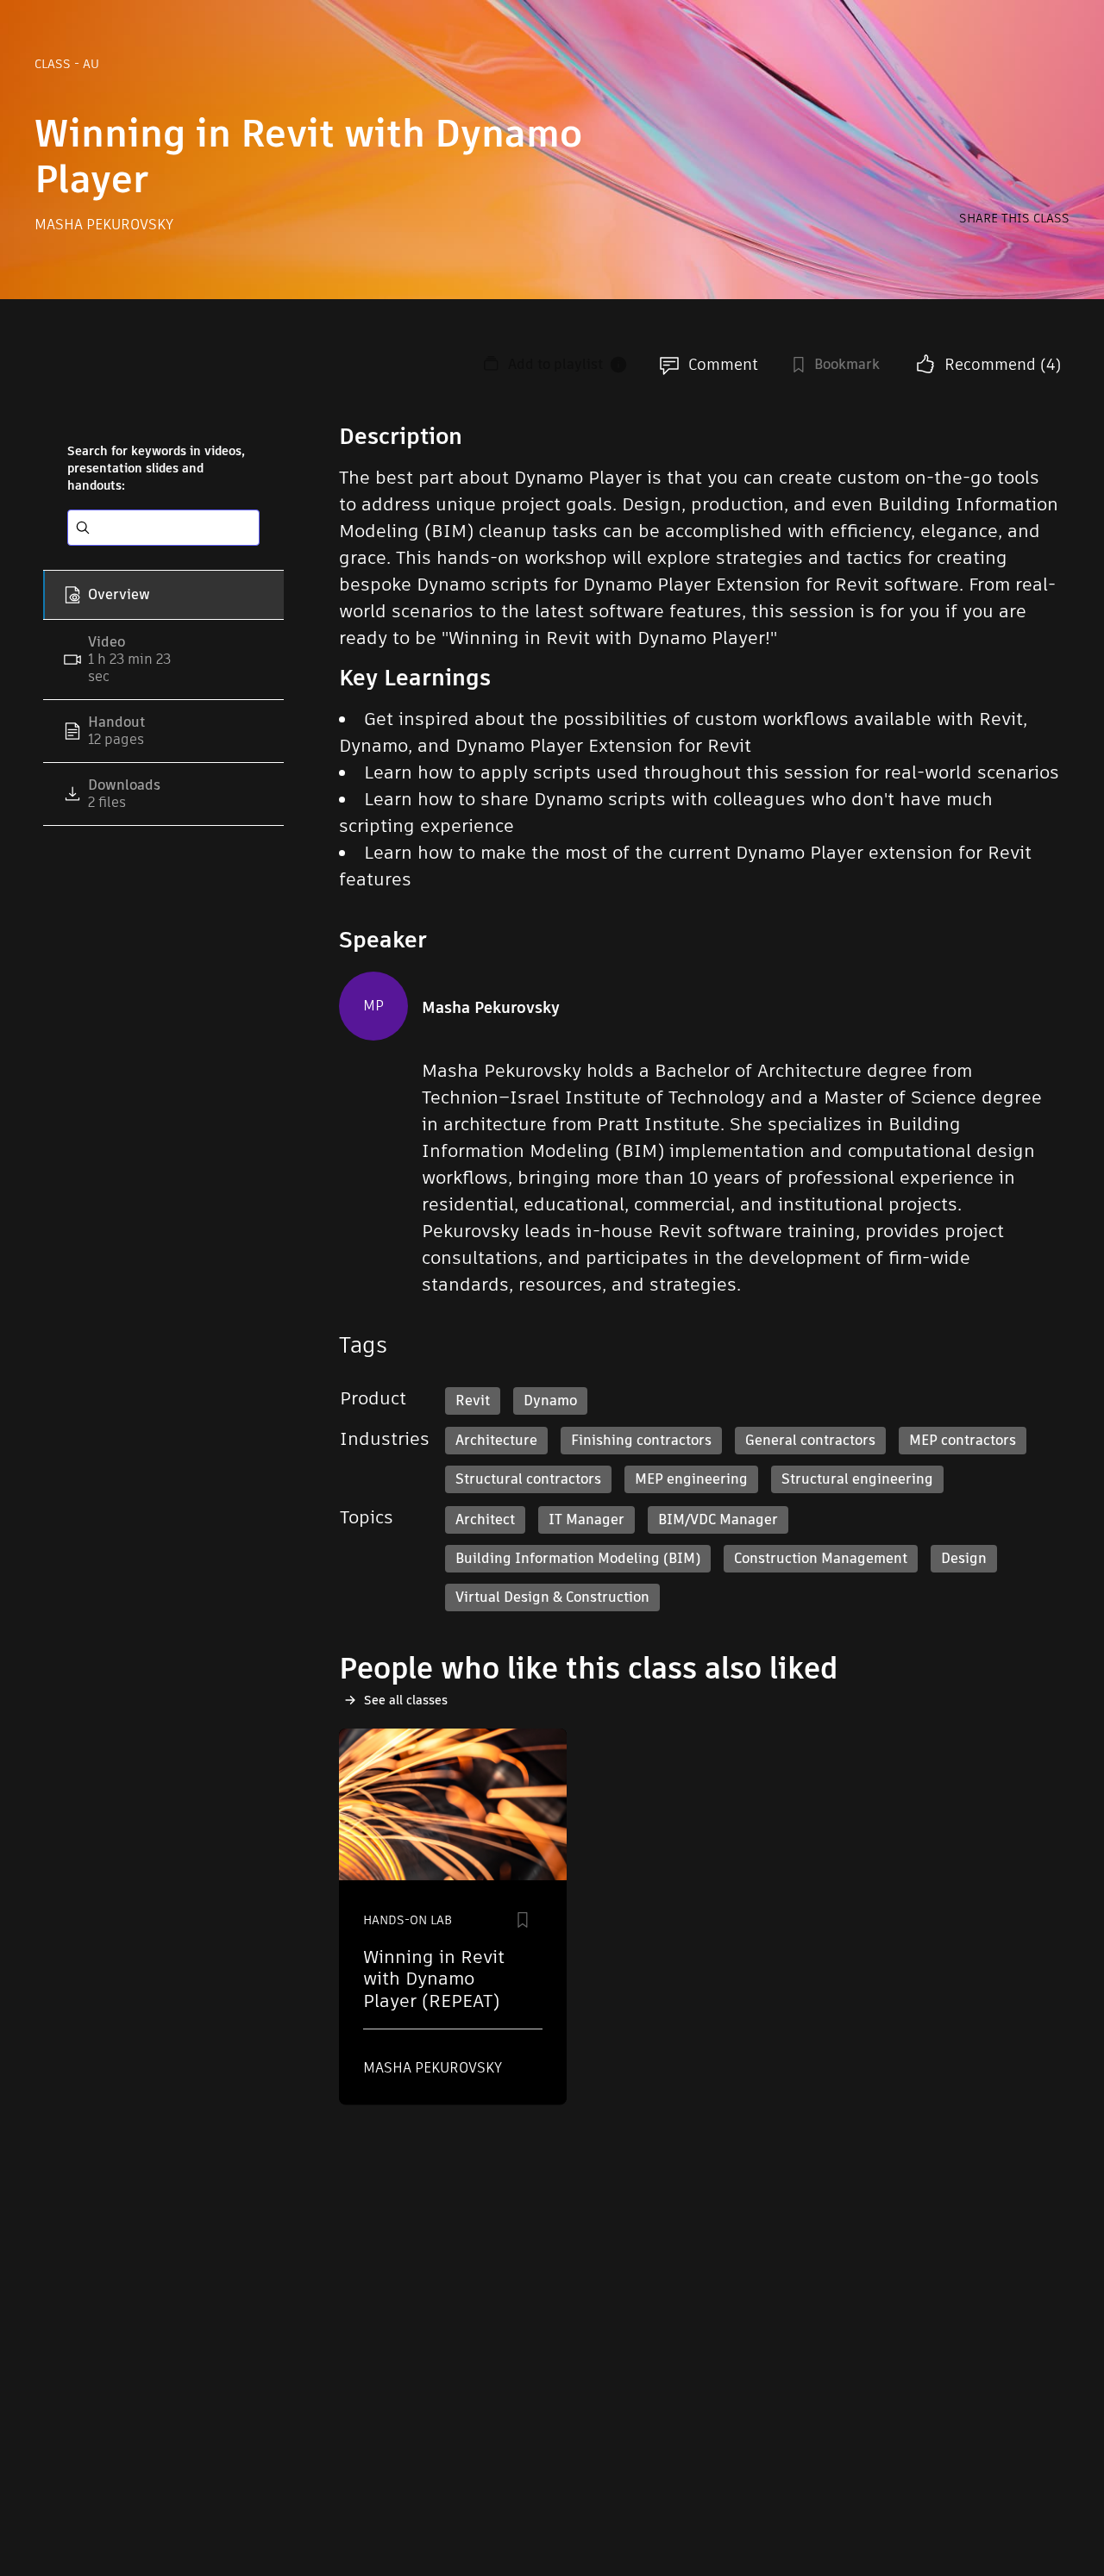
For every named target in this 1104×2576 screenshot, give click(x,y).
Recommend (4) (1003, 364)
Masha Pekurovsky (104, 225)
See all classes (406, 1700)
